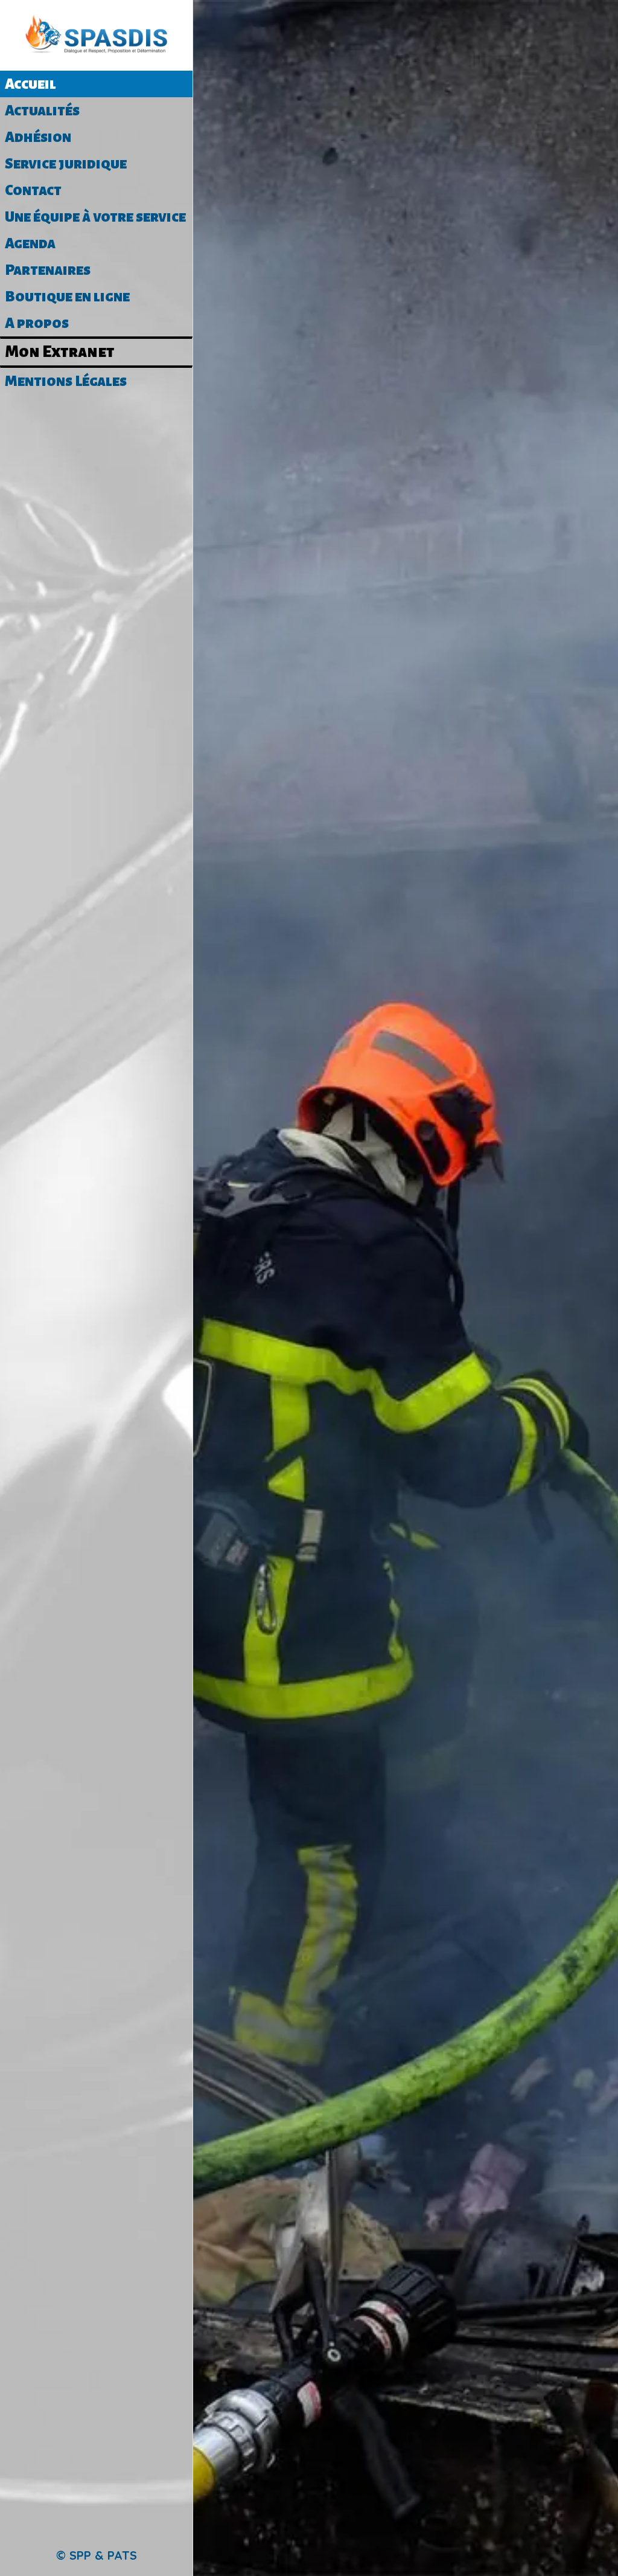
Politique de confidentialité (471, 2556)
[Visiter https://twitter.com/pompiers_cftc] (424, 2507)
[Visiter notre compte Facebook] (387, 2507)
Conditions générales (329, 2556)
